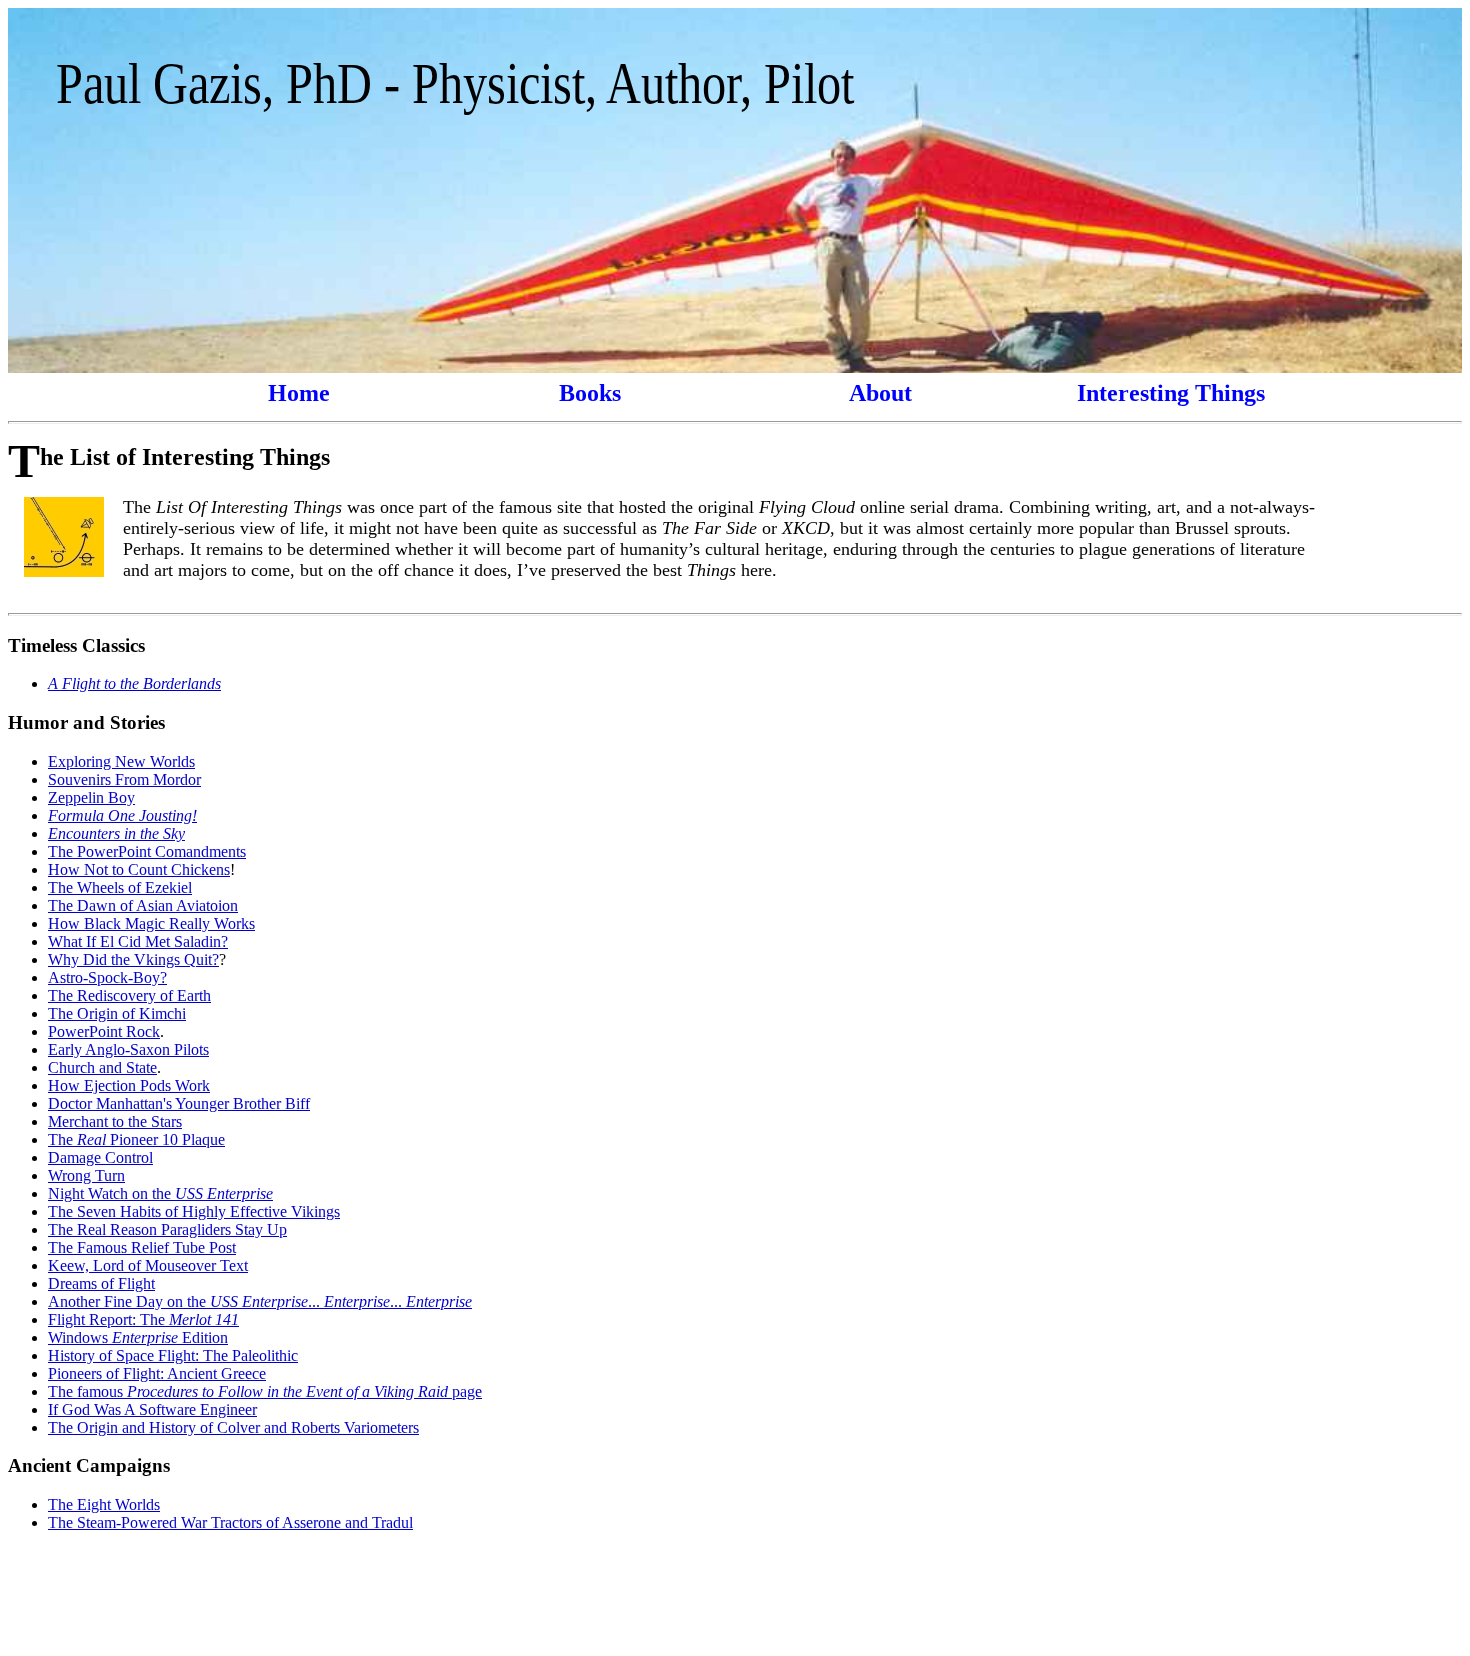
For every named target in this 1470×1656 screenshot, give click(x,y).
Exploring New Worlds (121, 761)
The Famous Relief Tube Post (142, 1247)
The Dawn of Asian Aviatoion (143, 905)
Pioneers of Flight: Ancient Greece (157, 1373)
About (880, 393)
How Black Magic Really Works (151, 923)
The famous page (265, 1391)
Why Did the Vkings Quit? (133, 959)
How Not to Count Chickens (139, 869)
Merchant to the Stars (115, 1121)
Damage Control (100, 1157)
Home (299, 393)
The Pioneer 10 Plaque (136, 1139)
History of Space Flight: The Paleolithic (173, 1355)
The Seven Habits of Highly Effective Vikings (194, 1211)
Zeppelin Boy (91, 797)
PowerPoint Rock (104, 1031)
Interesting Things (1171, 393)
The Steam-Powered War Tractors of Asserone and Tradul (230, 1522)
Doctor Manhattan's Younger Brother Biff (179, 1103)
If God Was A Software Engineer (152, 1409)
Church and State (102, 1067)
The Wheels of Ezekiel (120, 887)
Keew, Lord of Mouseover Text (148, 1265)
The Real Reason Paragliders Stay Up (167, 1229)
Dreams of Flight (101, 1283)
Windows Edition (138, 1337)
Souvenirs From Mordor (124, 779)
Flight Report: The (143, 1319)
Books (590, 393)
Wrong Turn (86, 1175)
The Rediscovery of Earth (129, 995)
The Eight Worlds (104, 1504)
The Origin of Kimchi (117, 1013)
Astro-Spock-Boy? (107, 977)
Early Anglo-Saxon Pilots (128, 1049)
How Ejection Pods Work (129, 1085)
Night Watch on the (160, 1193)
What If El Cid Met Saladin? (138, 941)
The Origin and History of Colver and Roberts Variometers (233, 1427)
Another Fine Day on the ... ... (260, 1301)
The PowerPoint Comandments (147, 851)
